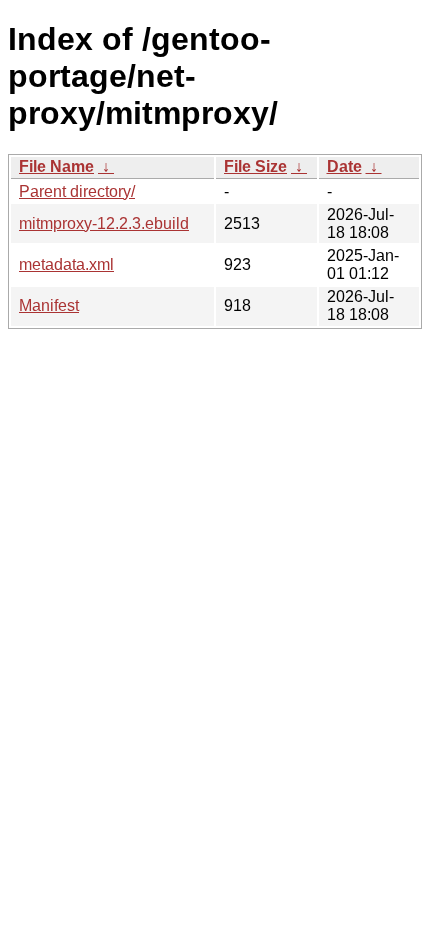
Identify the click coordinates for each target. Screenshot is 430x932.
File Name (56, 166)
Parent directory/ (77, 191)
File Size (255, 166)
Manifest (49, 305)
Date (344, 166)
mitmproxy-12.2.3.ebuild (104, 223)
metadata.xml (66, 264)
